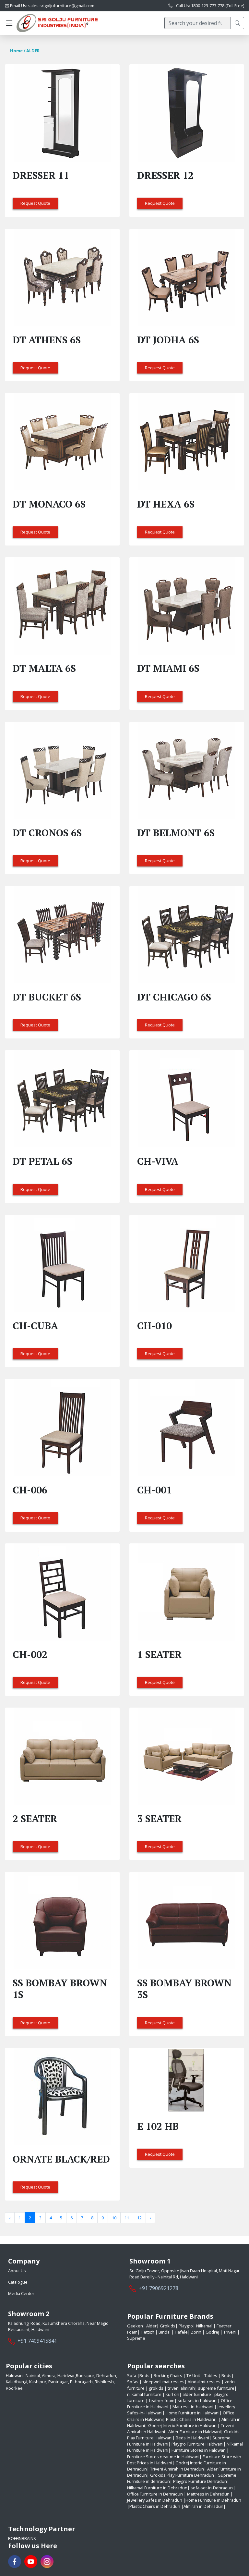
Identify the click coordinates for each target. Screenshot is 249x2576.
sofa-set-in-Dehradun (212, 2488)
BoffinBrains (22, 2538)
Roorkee (14, 2388)
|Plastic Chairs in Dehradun (154, 2506)
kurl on (172, 2394)
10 (114, 2218)
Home (16, 51)
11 (127, 2218)
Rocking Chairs (168, 2375)
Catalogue (18, 2282)
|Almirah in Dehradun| (203, 2506)
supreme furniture (216, 2388)
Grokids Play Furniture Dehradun (182, 2475)
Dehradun (106, 2375)
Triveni (230, 2332)
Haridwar (66, 2375)
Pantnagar (58, 2382)
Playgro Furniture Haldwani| (199, 2444)
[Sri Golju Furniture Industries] (57, 23)
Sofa (132, 2375)
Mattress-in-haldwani (193, 2407)
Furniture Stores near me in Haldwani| (164, 2457)
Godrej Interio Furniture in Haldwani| (184, 2425)
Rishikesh (104, 2382)
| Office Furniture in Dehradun (182, 2491)
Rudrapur (85, 2375)
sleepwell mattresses (164, 2382)
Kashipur (38, 2382)
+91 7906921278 (159, 2288)
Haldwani (15, 2375)
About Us (17, 2271)
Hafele (181, 2332)
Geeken (135, 2326)
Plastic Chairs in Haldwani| (192, 2419)
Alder (151, 2326)
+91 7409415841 (37, 2341)
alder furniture (197, 2394)
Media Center (21, 2293)
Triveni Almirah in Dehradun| (178, 2469)
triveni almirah (181, 2388)
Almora (49, 2375)
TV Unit (194, 2375)
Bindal (165, 2332)
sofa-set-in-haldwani (198, 2400)
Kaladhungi (17, 2382)
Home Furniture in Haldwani (193, 2413)
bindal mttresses (204, 2382)
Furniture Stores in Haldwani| (200, 2450)
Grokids (167, 2326)
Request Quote (35, 203)
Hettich (148, 2332)
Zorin (196, 2332)
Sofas (133, 2382)
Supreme (136, 2338)
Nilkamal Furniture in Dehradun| (158, 2488)
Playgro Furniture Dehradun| (201, 2481)
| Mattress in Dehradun (207, 2494)
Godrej (212, 2332)
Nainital (33, 2375)
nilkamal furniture (144, 2394)
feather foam (162, 2400)
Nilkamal (204, 2326)
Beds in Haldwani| (194, 2438)
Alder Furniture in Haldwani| (196, 2432)
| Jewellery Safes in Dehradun (180, 2497)
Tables (211, 2375)
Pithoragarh (81, 2382)
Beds (145, 2375)
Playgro (185, 2326)
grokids (156, 2388)
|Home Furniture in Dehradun (212, 2500)
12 (139, 2218)
